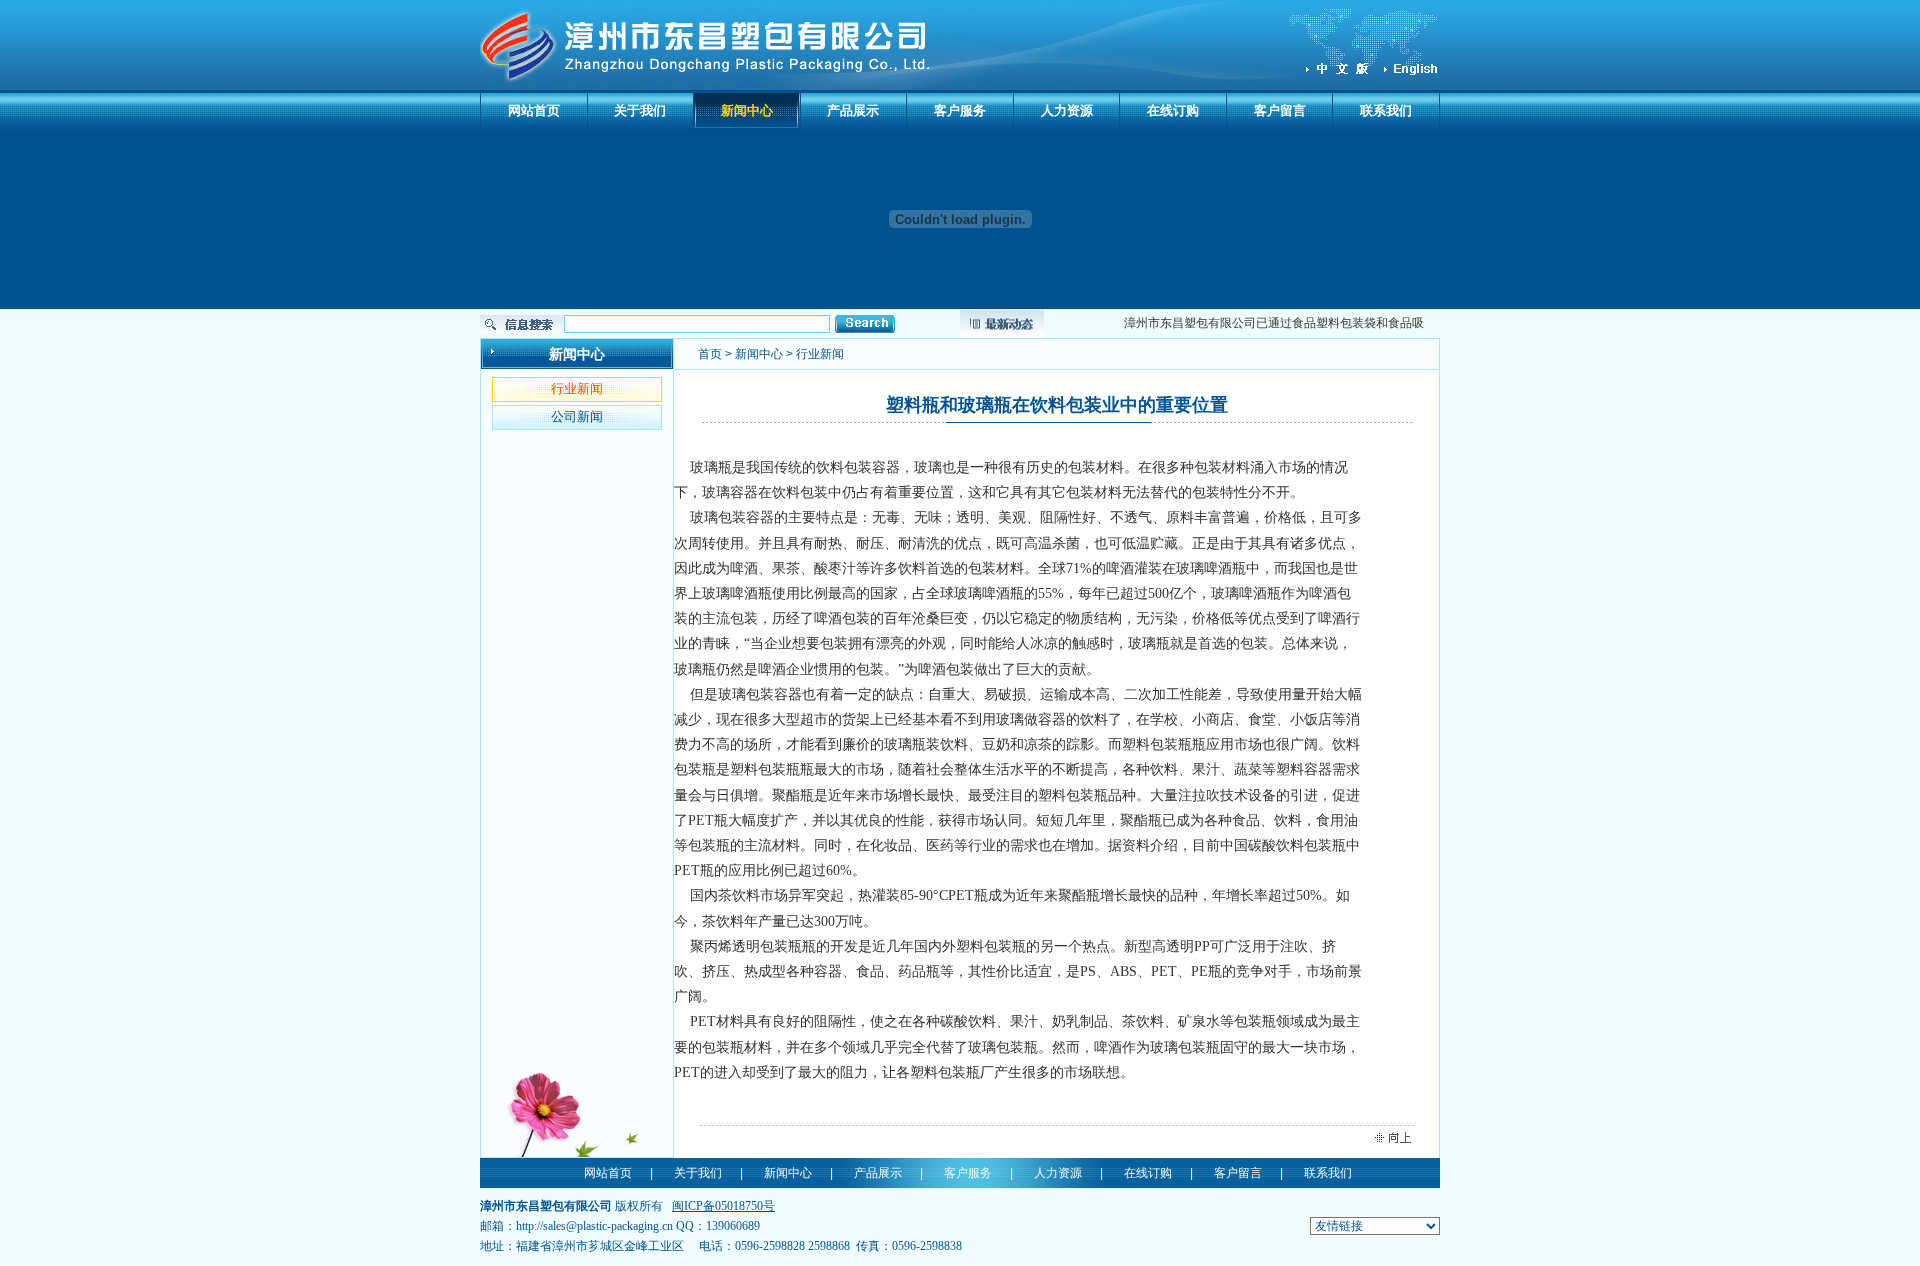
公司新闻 (577, 416)
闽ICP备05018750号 (723, 1206)
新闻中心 (747, 110)
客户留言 (1280, 110)
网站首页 (534, 110)
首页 (710, 354)
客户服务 (960, 110)
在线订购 (1173, 110)
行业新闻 (577, 388)
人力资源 (1067, 110)
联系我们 (1386, 110)
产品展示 (853, 110)
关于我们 (640, 110)
